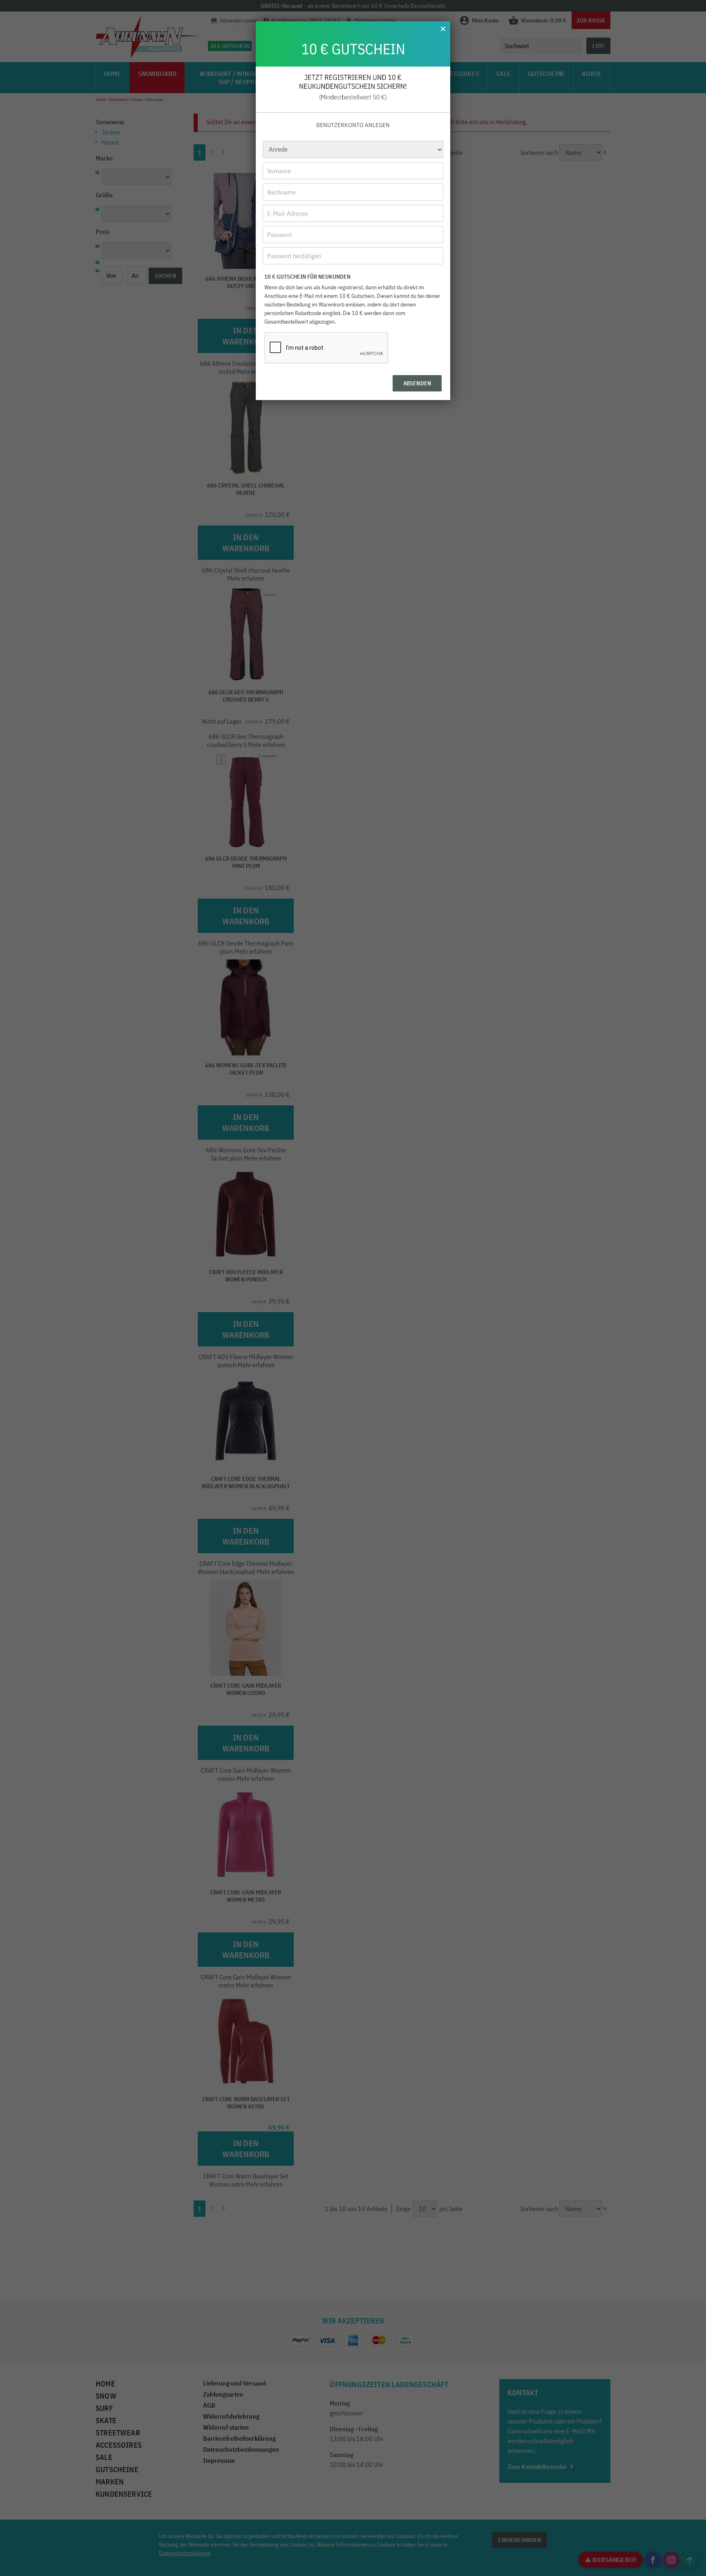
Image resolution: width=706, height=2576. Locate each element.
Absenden (417, 383)
